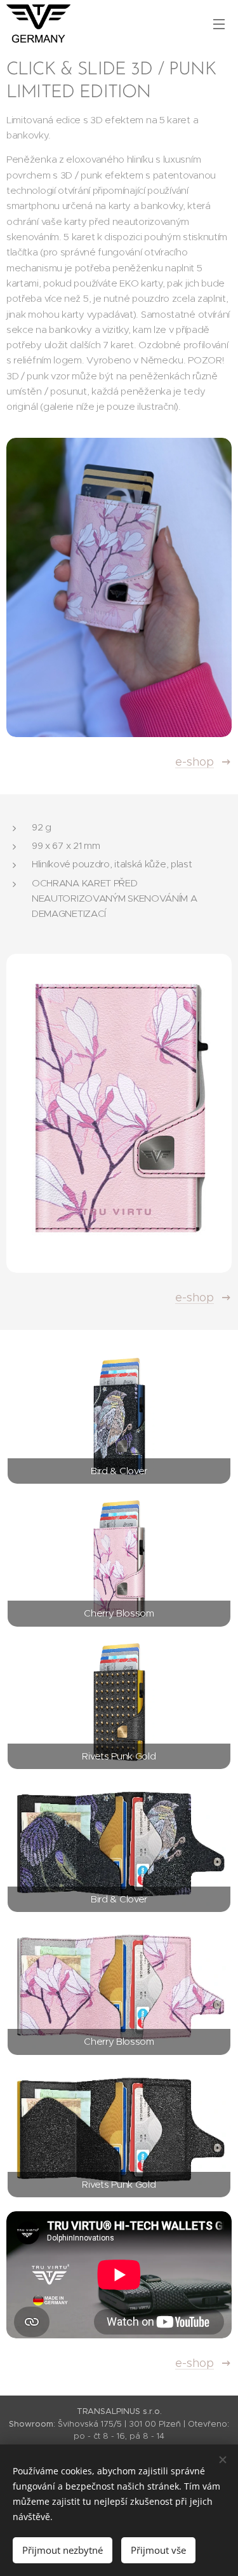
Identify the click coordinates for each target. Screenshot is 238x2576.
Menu (219, 24)
